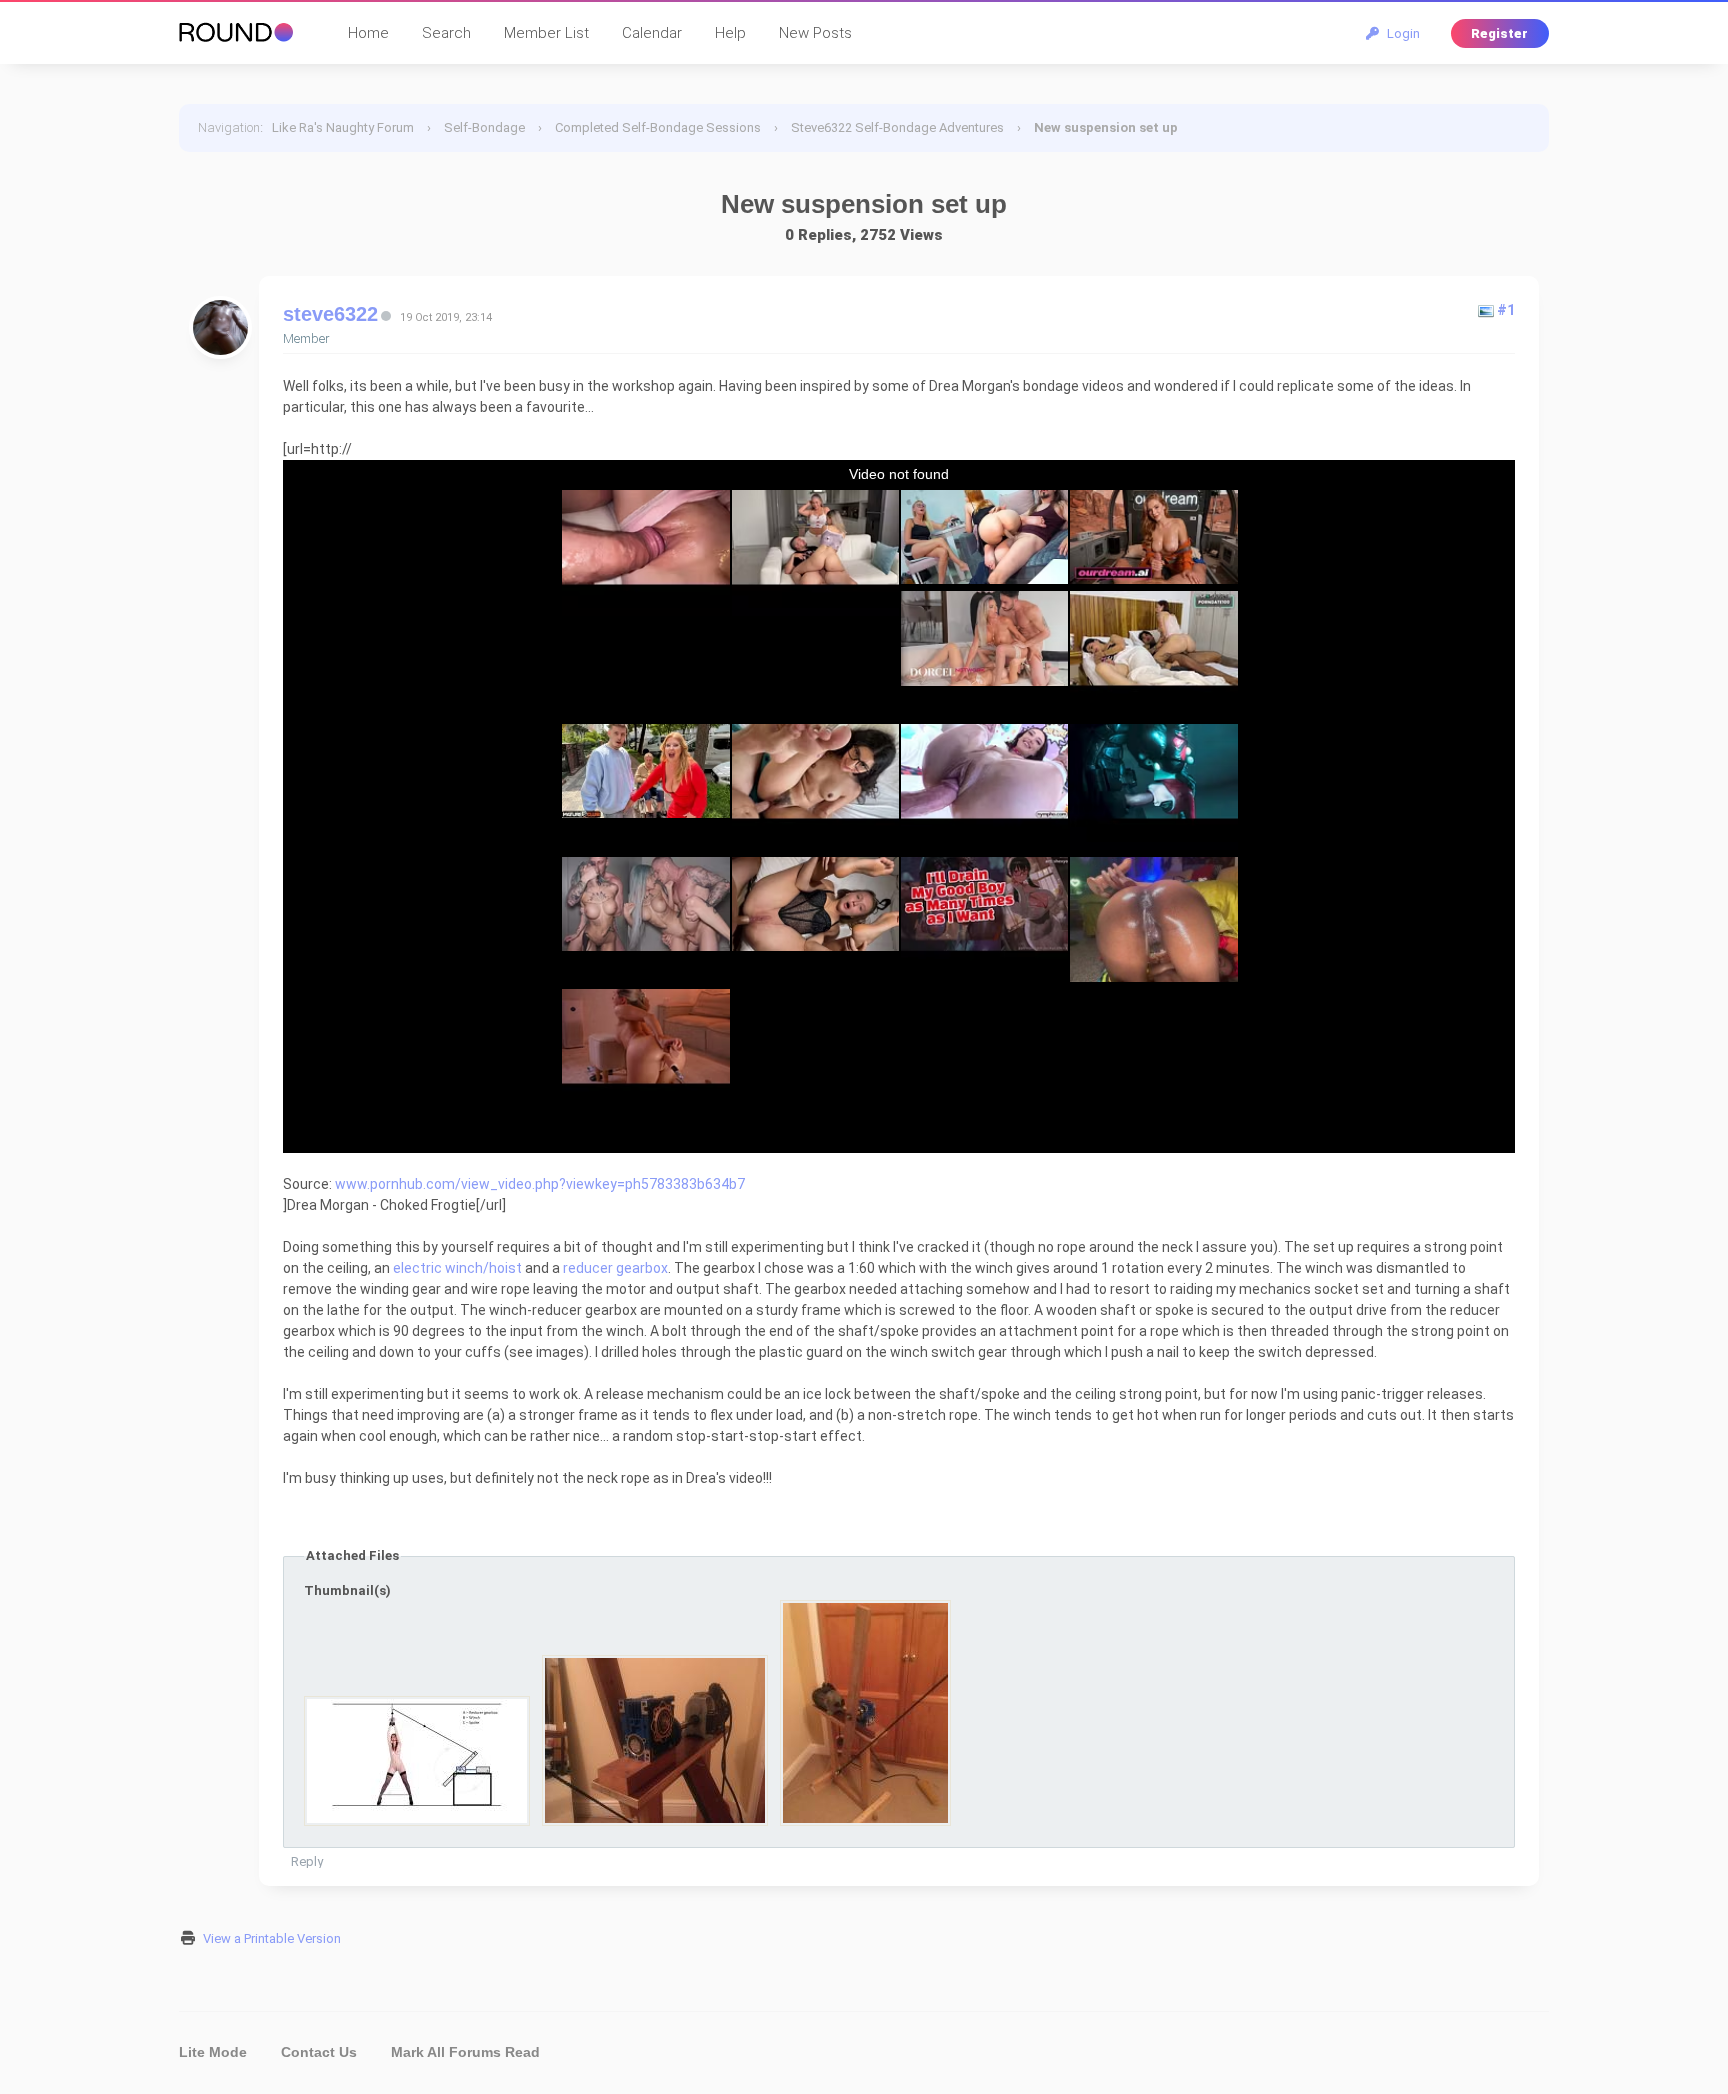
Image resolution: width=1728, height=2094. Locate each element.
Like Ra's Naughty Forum (343, 127)
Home (368, 33)
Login (1400, 33)
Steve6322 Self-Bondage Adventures (897, 127)
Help (730, 33)
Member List (546, 33)
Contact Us (319, 2052)
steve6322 (330, 314)
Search (446, 33)
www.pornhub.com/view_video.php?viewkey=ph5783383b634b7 (540, 1184)
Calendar (652, 33)
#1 (1506, 310)
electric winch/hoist (457, 1268)
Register (1499, 33)
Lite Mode (213, 2052)
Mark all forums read (465, 2052)
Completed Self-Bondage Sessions (658, 127)
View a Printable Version (272, 1938)
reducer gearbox (615, 1268)
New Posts (815, 33)
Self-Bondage (484, 127)
